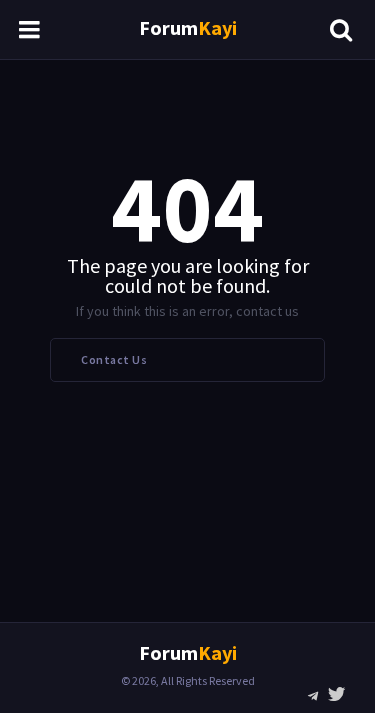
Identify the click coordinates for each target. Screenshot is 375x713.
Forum (188, 27)
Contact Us (114, 359)
